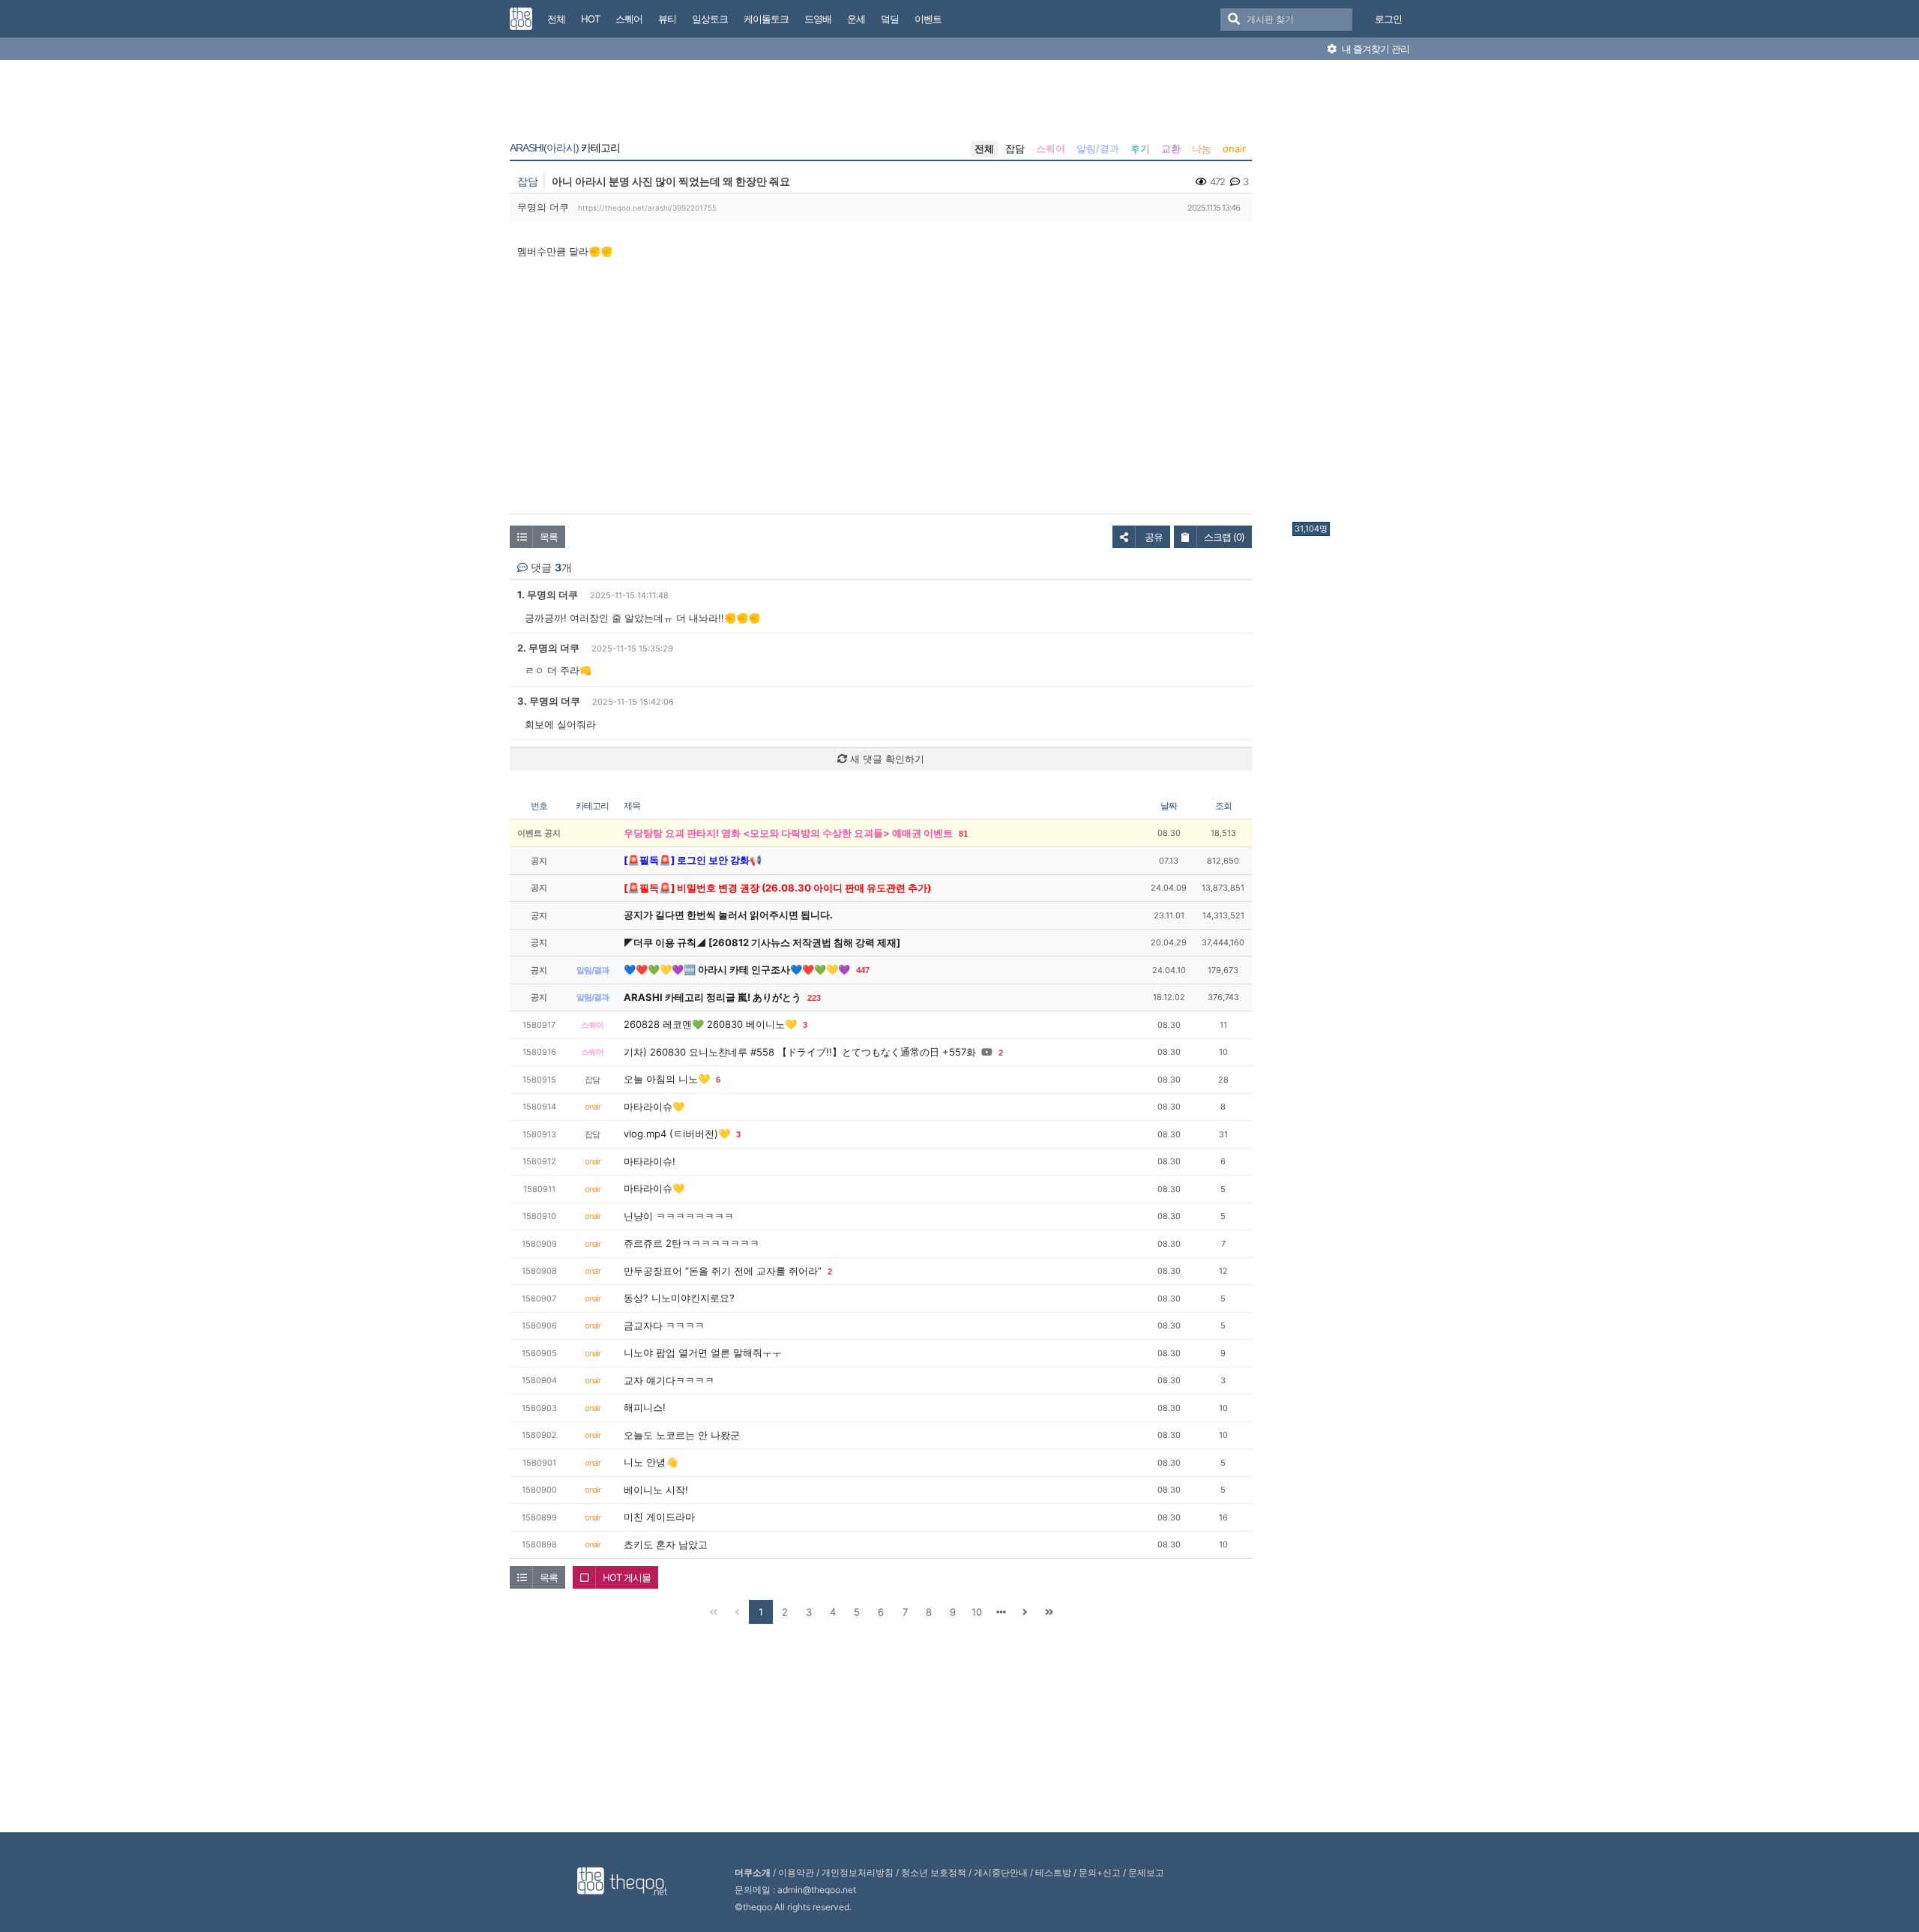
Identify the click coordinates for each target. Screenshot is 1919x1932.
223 (814, 998)
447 (863, 970)
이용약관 (796, 1872)
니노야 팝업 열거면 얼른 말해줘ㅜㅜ (703, 1352)
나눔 (1202, 148)
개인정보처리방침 (858, 1872)
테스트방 (1053, 1872)
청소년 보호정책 (934, 1872)
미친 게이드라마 (659, 1517)
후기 (1140, 148)
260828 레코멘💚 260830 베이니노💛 (710, 1024)
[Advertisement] (1352, 295)
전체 (984, 148)
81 (963, 834)
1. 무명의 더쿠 (548, 595)
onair (1234, 148)
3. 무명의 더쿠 (549, 701)
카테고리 (565, 148)
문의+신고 (1100, 1872)
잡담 (1015, 148)
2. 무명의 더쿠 (548, 648)
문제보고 (1146, 1872)
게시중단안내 (1001, 1872)
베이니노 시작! (656, 1490)
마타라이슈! (650, 1161)
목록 (549, 537)
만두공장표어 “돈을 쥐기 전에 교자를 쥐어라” (723, 1271)
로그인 (1388, 19)
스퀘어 (1051, 148)
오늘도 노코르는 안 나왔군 (682, 1435)
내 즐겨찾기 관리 (1374, 49)
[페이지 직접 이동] (1001, 1612)
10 (977, 1612)
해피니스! (645, 1407)
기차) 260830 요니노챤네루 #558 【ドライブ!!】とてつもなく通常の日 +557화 (800, 1052)
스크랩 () (1224, 537)
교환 (1171, 148)
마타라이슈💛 (654, 1107)
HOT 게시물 (627, 1577)
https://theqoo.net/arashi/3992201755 (647, 208)
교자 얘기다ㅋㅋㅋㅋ (669, 1380)
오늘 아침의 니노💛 (667, 1079)
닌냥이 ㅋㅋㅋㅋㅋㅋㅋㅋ (679, 1216)
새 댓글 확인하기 (886, 759)
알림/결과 (1098, 148)
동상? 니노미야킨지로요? (679, 1298)
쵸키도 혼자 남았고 (666, 1544)
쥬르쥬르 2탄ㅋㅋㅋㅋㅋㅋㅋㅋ (692, 1243)
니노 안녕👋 (651, 1462)
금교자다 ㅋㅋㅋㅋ (664, 1325)
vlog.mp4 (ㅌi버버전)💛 (677, 1134)
